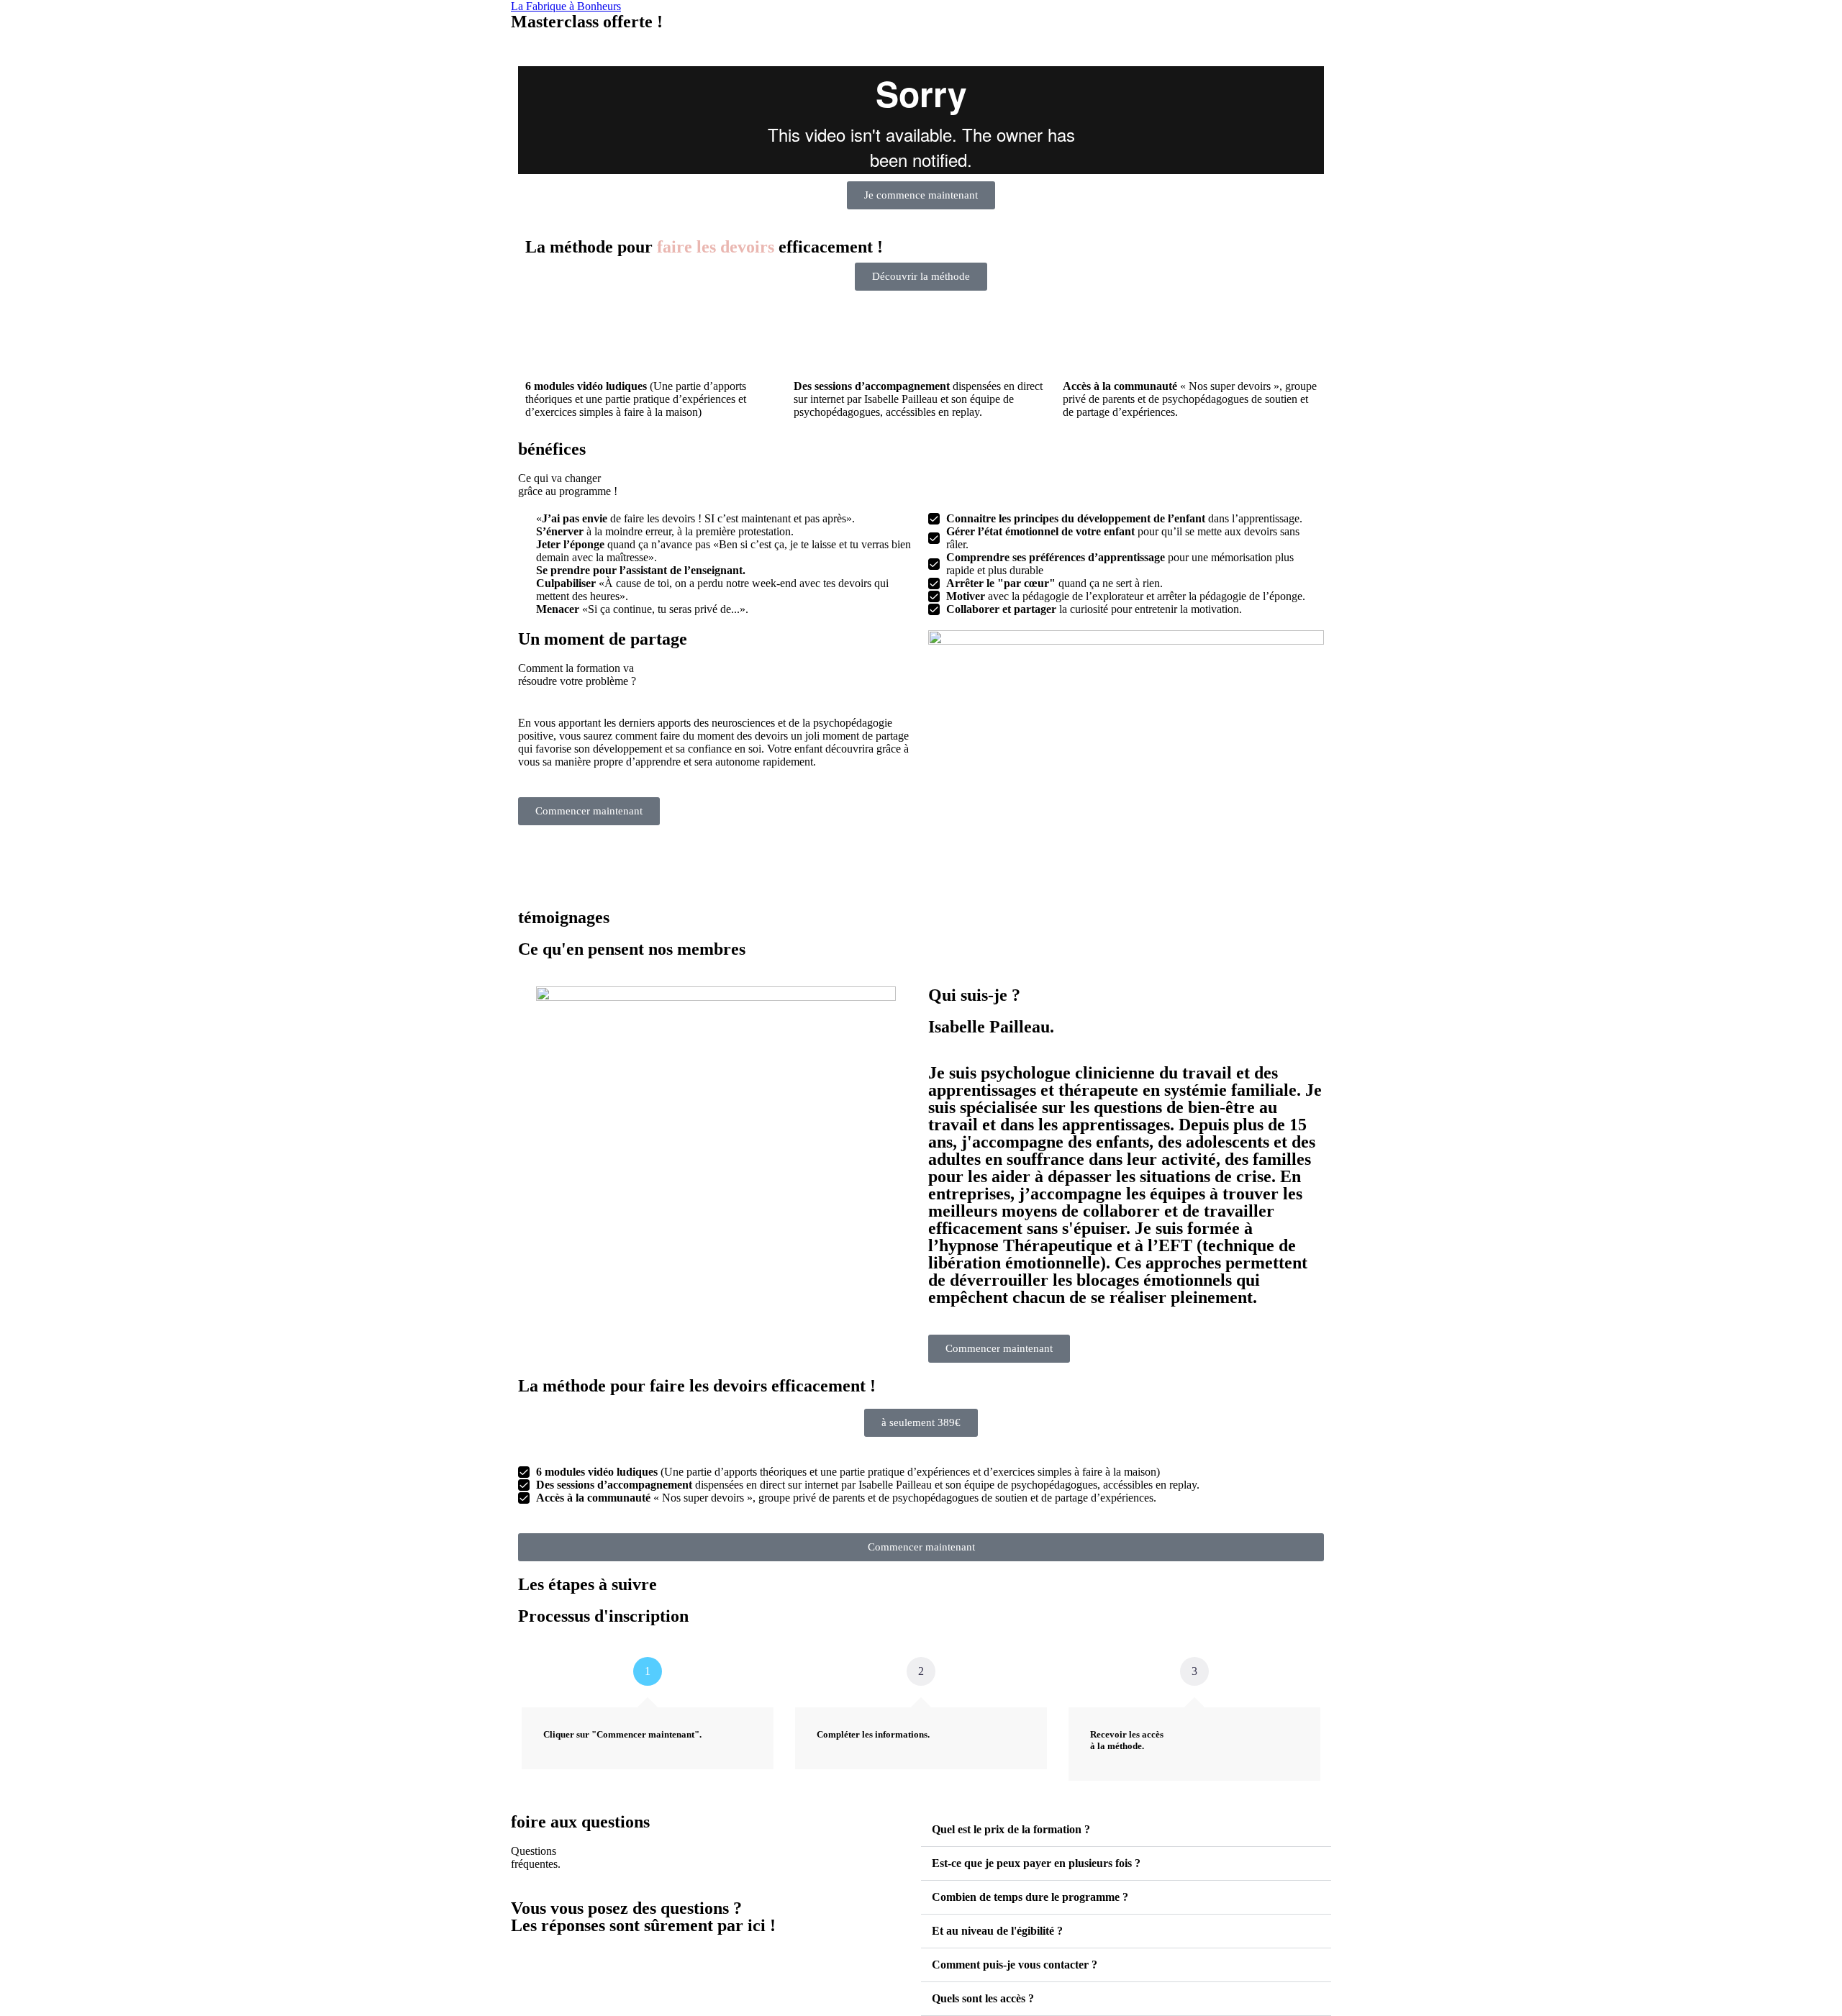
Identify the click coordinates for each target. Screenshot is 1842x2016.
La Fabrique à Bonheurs (566, 6)
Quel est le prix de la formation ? (1011, 1829)
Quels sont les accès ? (983, 1998)
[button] (921, 1423)
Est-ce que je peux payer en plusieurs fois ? (1036, 1863)
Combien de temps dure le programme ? (1030, 1897)
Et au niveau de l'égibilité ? (997, 1931)
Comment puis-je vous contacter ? (1015, 1965)
